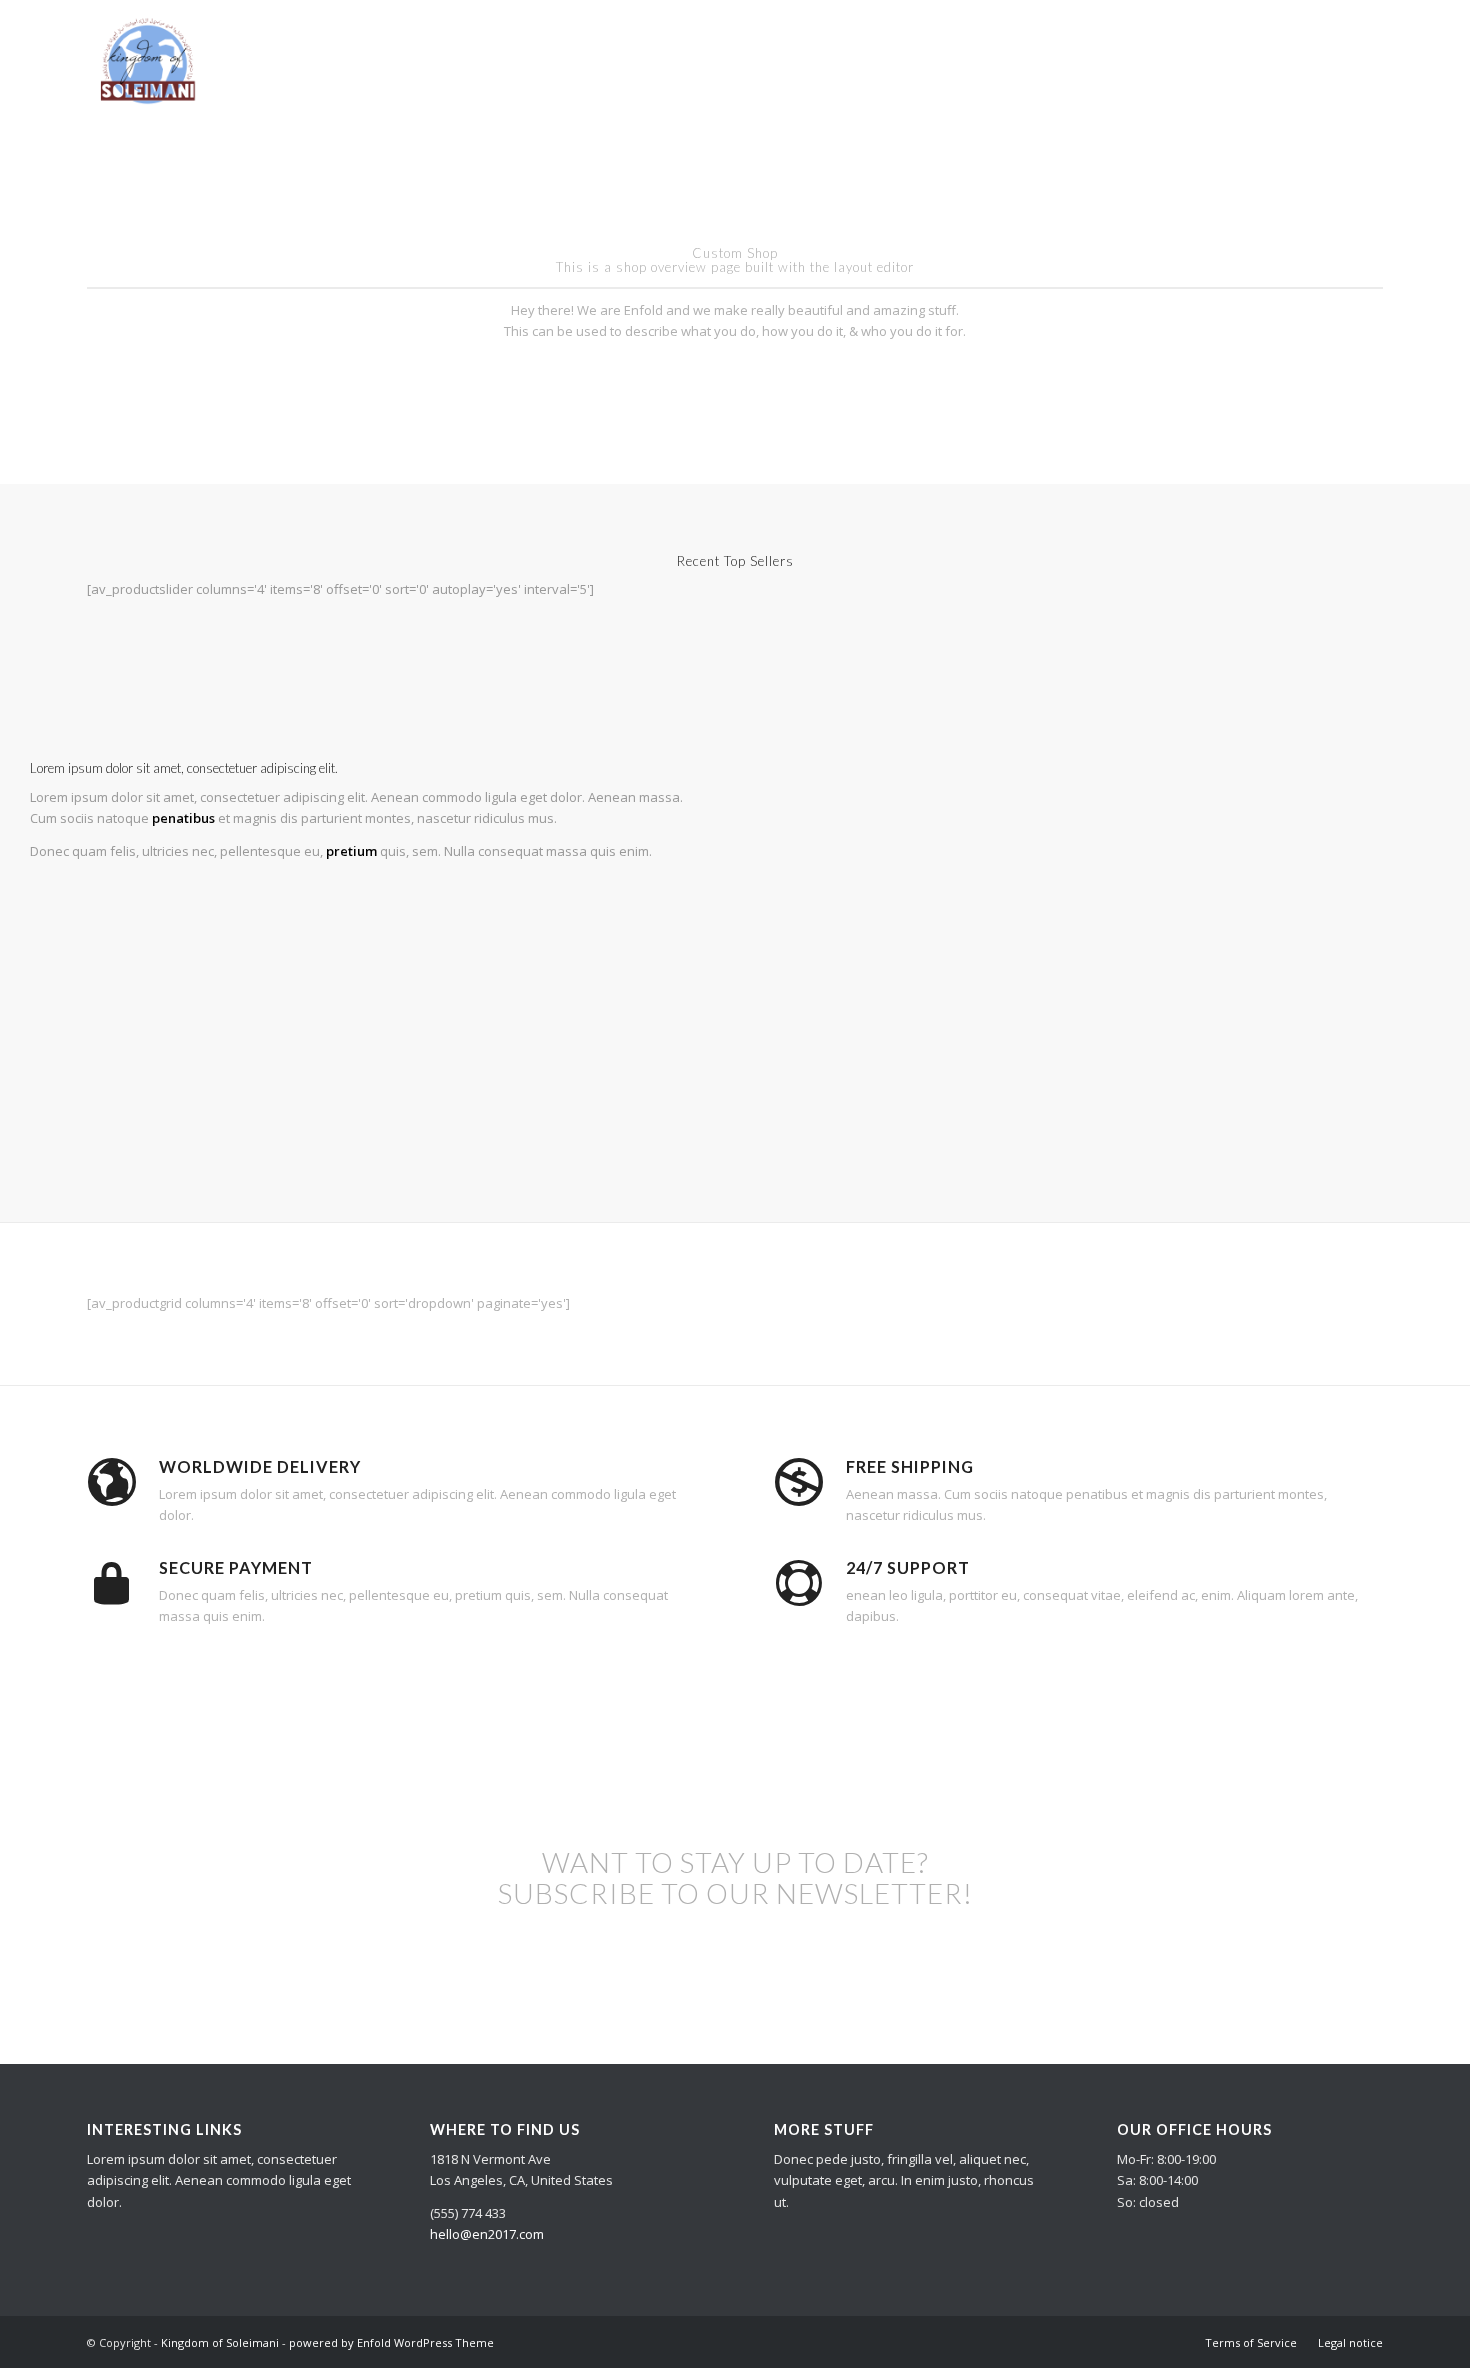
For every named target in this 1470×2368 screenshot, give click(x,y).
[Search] (1262, 60)
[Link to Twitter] (1338, 59)
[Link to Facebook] (1368, 59)
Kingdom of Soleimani (220, 2342)
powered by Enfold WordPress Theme (391, 2342)
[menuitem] (758, 60)
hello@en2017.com (487, 2234)
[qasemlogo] (146, 60)
